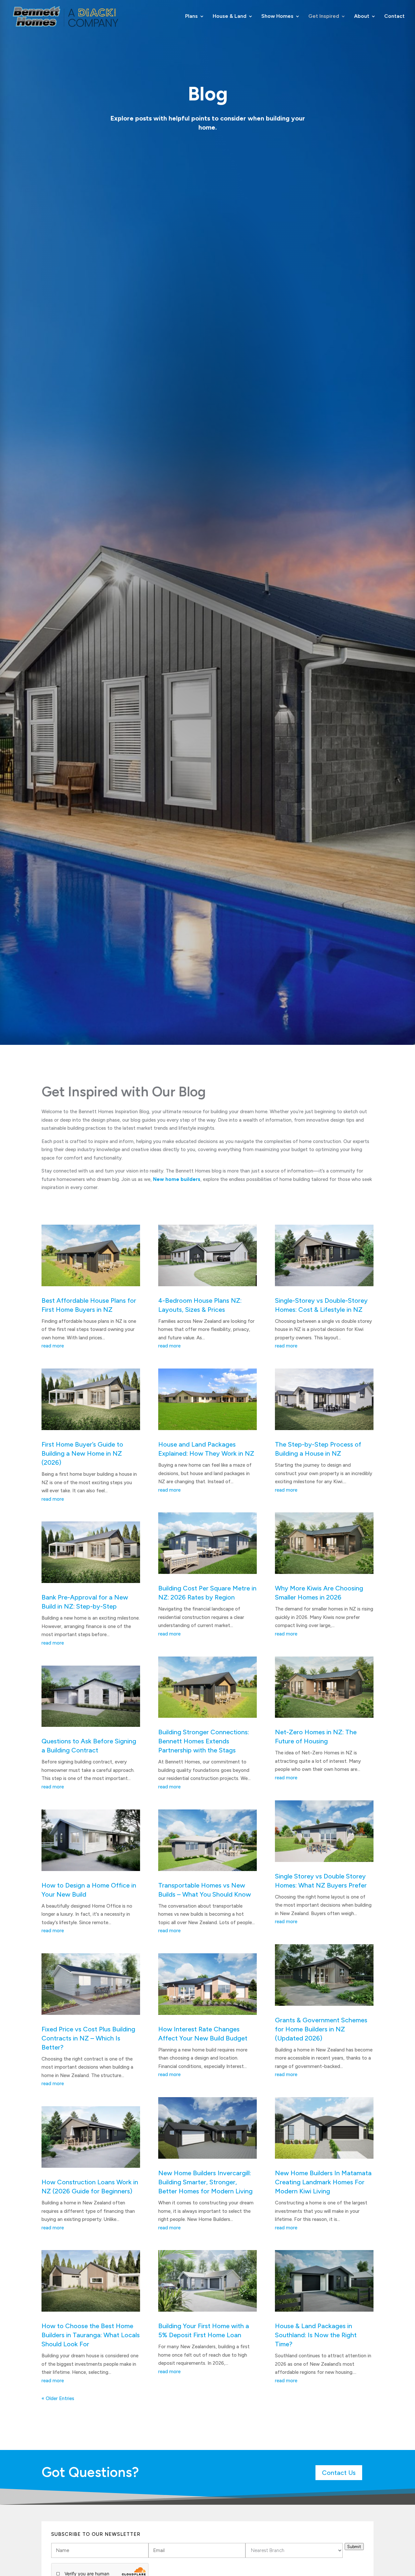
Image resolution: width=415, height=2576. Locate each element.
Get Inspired (324, 17)
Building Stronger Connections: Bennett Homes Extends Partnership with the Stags (204, 1741)
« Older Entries (58, 2398)
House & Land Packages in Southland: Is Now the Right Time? (316, 2335)
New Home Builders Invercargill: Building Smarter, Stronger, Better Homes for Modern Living (205, 2182)
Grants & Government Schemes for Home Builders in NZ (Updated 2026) (321, 2029)
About (362, 17)
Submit (354, 2547)
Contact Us (339, 2473)
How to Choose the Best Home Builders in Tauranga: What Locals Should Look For (91, 2335)
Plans (191, 17)
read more (53, 1346)
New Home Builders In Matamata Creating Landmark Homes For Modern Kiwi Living (323, 2182)
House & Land (230, 17)
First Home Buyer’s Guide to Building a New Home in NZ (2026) (82, 1453)
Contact (394, 17)
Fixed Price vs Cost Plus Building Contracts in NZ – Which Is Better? (88, 2038)
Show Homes (277, 17)
